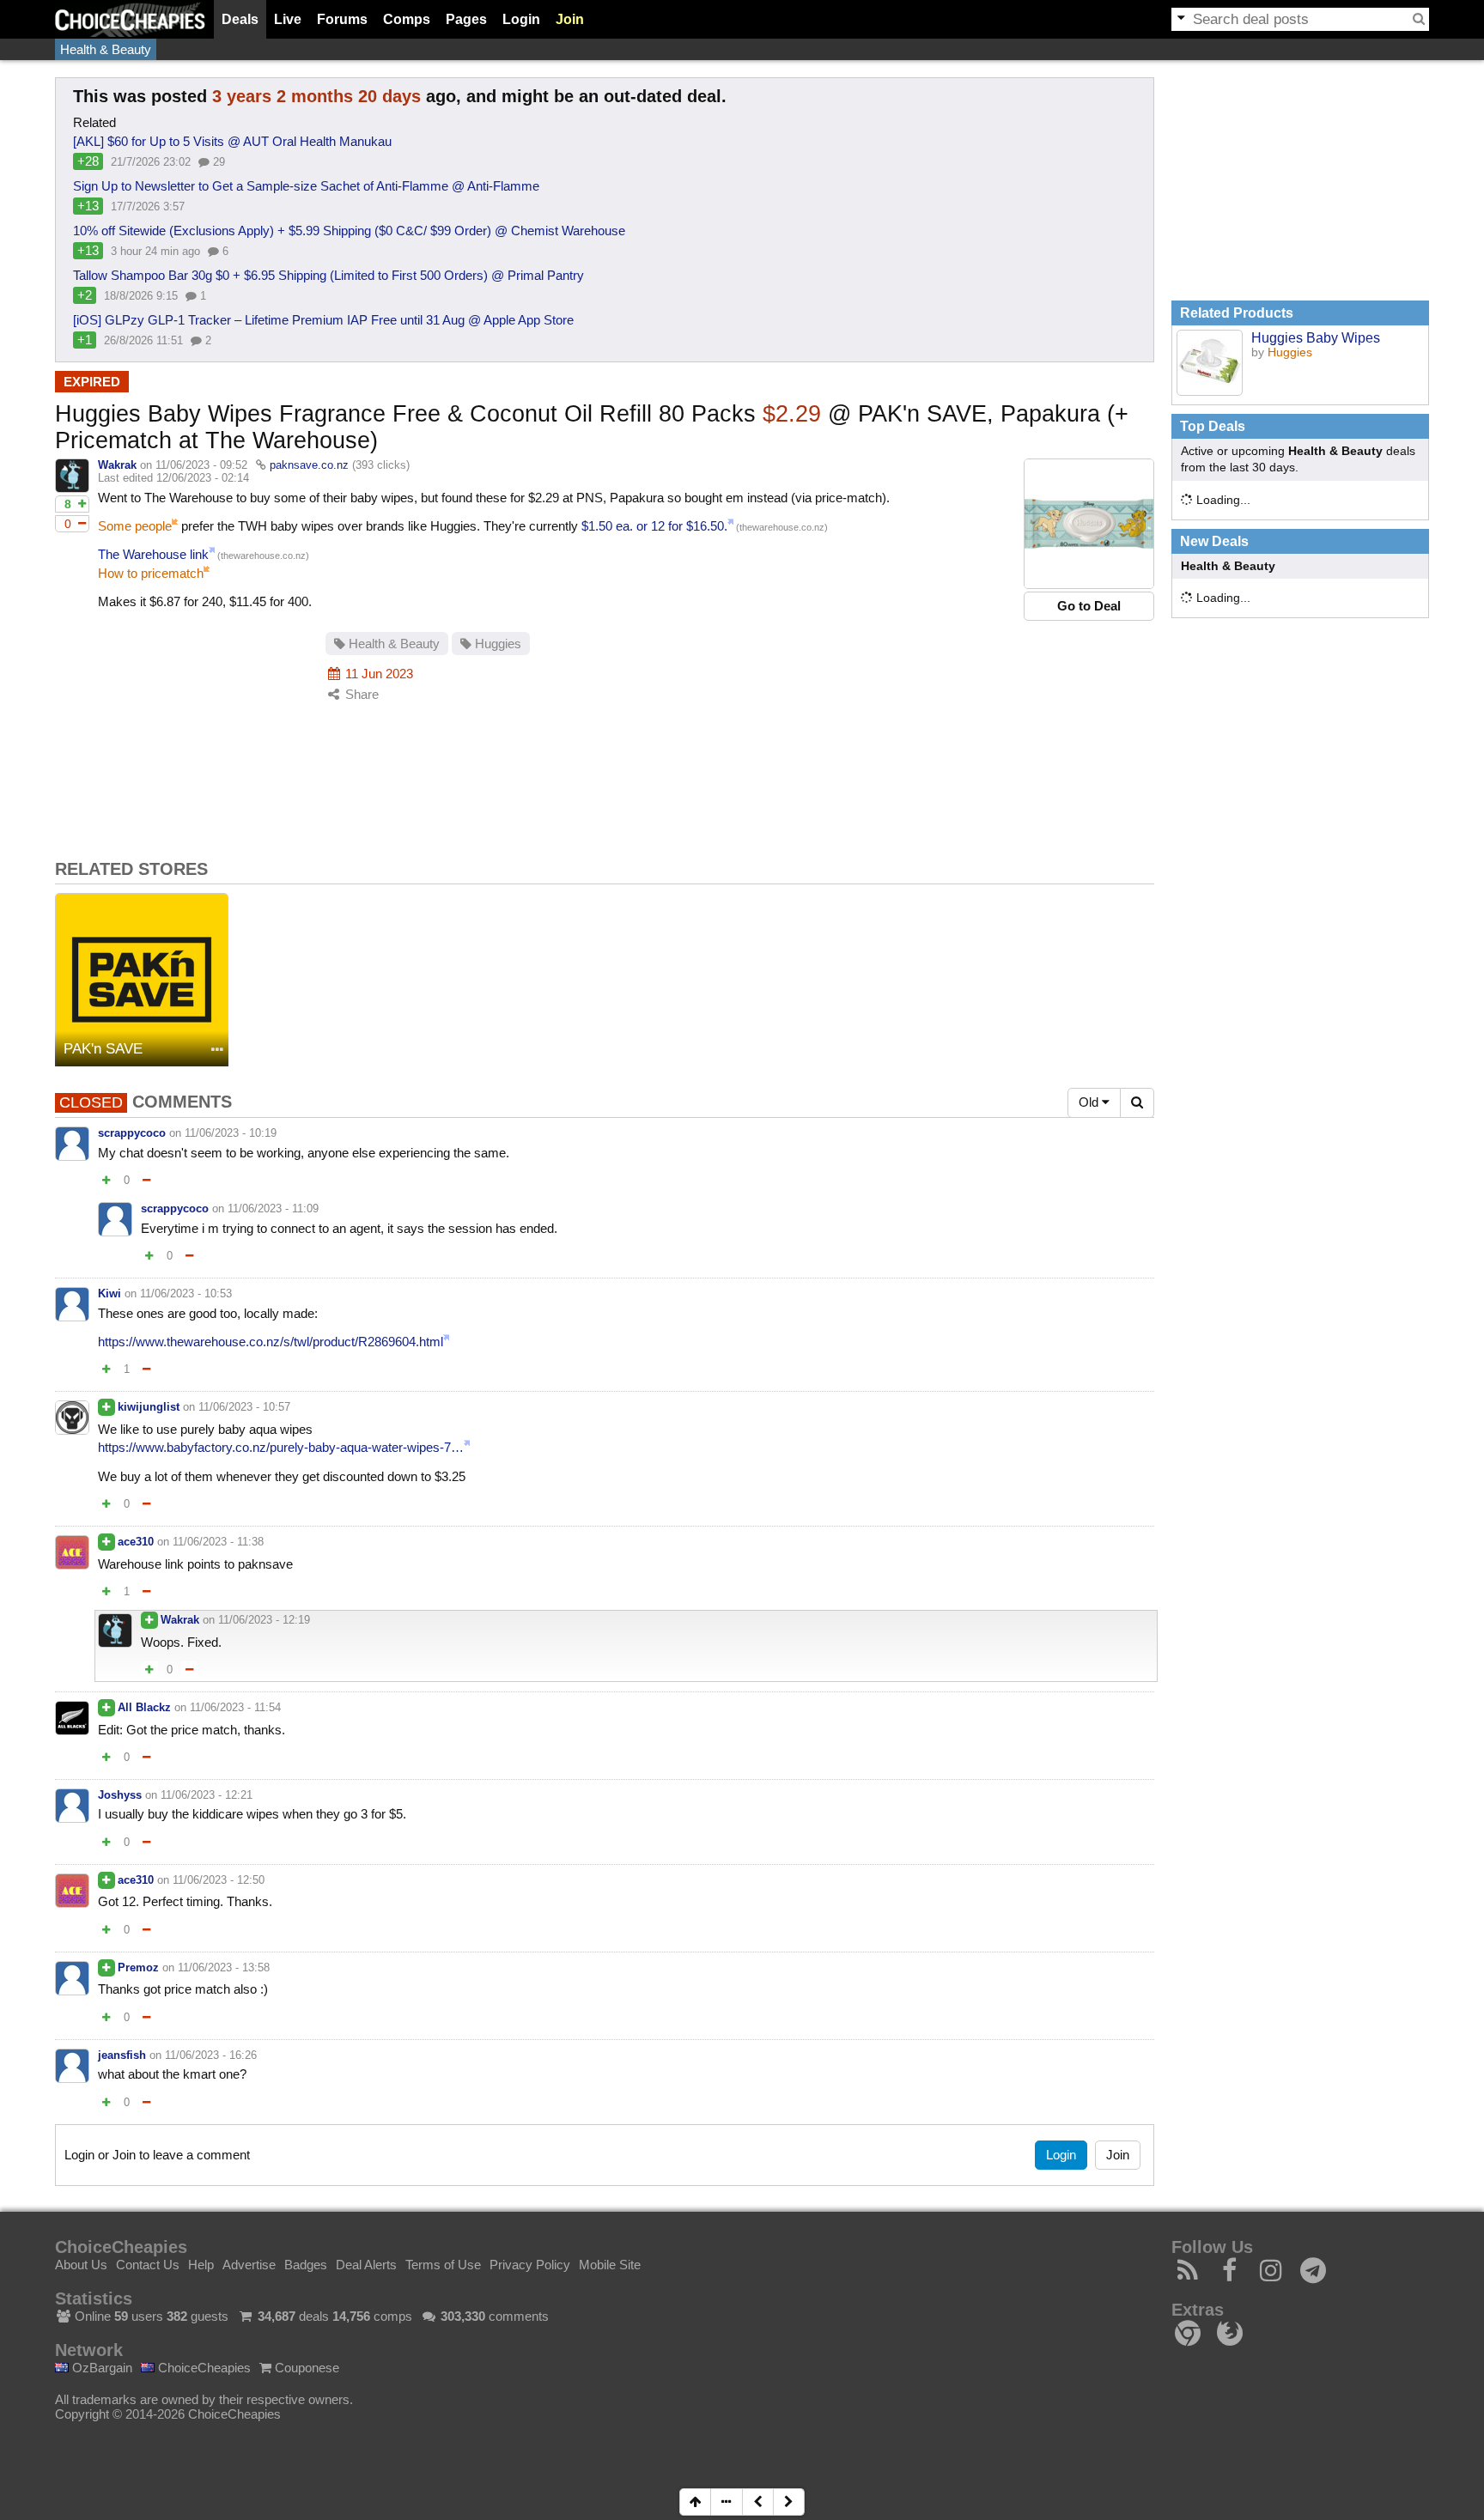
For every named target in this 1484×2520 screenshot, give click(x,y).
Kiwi (109, 1293)
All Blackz (144, 1707)
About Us (81, 2265)
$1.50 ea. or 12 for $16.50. (654, 526)
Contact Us (148, 2265)
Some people (135, 526)
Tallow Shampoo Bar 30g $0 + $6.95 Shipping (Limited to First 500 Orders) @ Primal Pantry (328, 275)
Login (521, 19)
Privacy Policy (530, 2265)
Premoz (138, 1967)
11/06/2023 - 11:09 (273, 1208)
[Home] (130, 19)
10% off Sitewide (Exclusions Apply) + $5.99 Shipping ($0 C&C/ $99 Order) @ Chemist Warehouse (349, 231)
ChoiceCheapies (203, 2368)
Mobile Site (610, 2265)
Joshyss (120, 1795)
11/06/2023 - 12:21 (207, 1795)
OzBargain (100, 2368)
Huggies (496, 644)
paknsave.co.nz (309, 465)
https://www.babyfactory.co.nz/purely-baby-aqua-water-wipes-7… (281, 1447)
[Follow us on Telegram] (1314, 2275)
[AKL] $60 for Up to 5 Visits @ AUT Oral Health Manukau (232, 141)
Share (360, 694)
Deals (240, 19)
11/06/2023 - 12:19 (264, 1620)
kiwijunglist (149, 1407)
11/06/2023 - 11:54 (235, 1707)
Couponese (305, 2368)
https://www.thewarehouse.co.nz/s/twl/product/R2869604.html (271, 1342)
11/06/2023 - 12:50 (219, 1880)
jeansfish (122, 2055)
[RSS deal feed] (1188, 2275)
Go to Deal (1089, 606)
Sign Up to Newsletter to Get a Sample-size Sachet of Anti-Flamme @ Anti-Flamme (306, 186)
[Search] (1419, 19)
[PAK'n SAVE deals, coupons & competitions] (142, 980)
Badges (306, 2265)
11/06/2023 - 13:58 (224, 1967)
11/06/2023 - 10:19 (231, 1133)
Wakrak (117, 465)
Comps (407, 19)
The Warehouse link (153, 554)
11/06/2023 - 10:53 (186, 1293)
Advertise (249, 2265)
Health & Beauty (106, 49)
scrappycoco (132, 1133)
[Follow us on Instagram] (1271, 2275)
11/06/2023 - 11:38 (218, 1542)
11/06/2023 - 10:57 (244, 1407)
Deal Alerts (366, 2265)
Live (288, 19)
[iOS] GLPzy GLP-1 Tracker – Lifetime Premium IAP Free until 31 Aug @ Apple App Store (323, 320)
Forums (342, 19)
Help (201, 2265)
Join (570, 19)
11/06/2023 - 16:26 (211, 2055)
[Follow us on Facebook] (1230, 2275)
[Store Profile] (217, 1051)
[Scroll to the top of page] (695, 2502)
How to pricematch (151, 573)
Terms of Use (443, 2265)
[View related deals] (1210, 363)
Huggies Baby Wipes (1316, 337)
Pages (466, 19)
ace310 (136, 1542)
